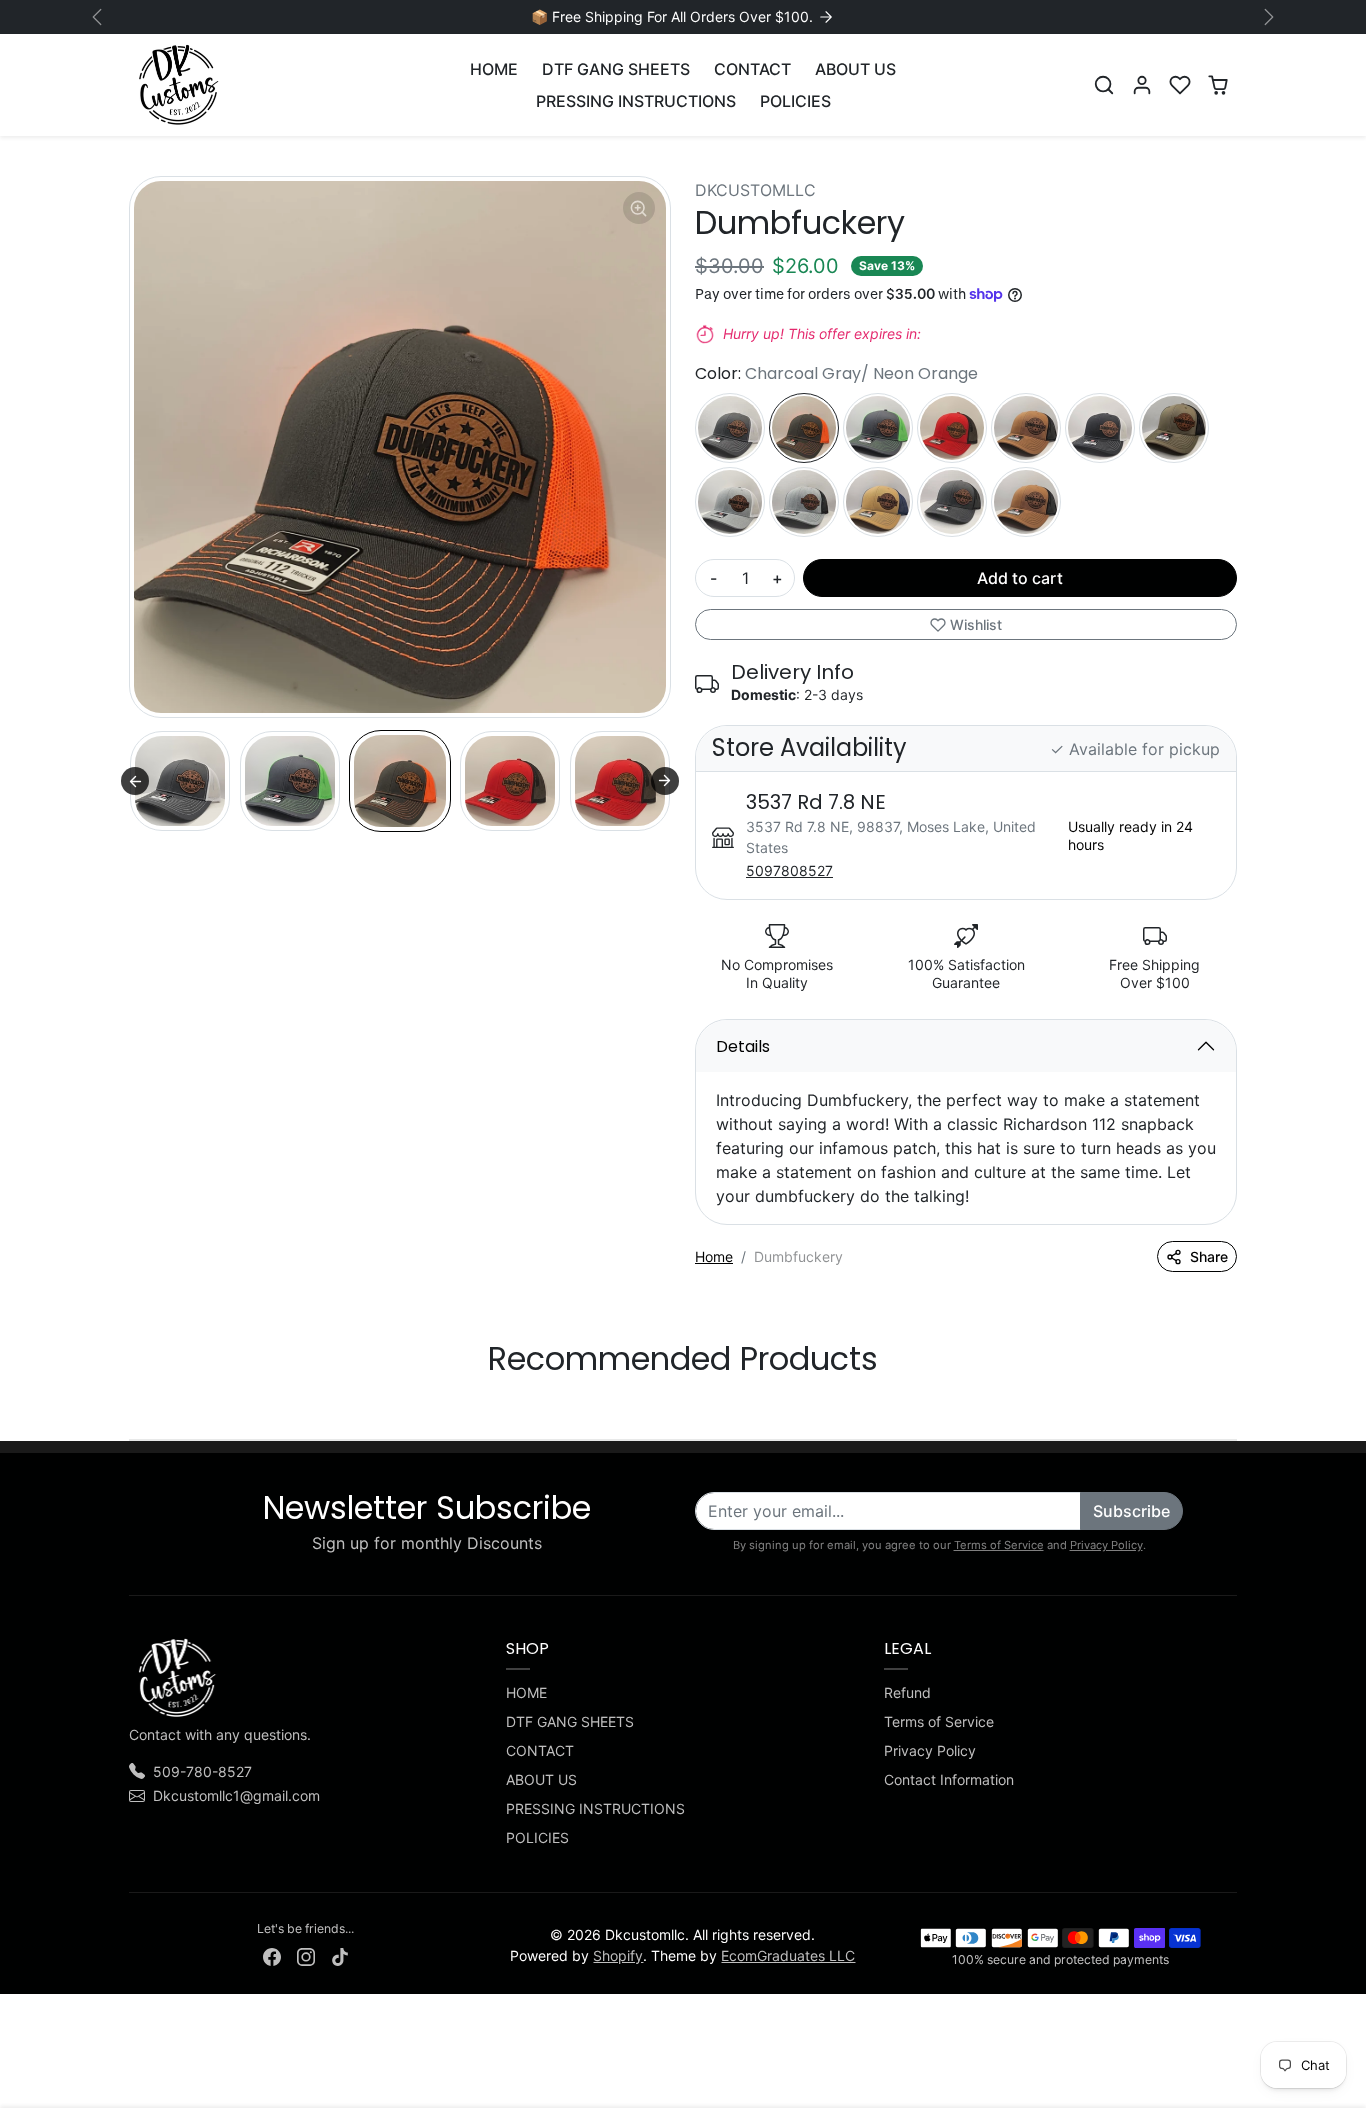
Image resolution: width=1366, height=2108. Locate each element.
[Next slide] (665, 781)
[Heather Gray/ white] (730, 502)
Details (743, 1046)
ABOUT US (855, 69)
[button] (1104, 85)
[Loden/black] (1174, 428)
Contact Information (949, 1779)
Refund (907, 1692)
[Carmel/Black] (1026, 502)
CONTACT (752, 69)
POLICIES (795, 101)
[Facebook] (272, 1954)
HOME (494, 69)
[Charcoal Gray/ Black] (952, 502)
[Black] (1026, 428)
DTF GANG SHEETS (616, 69)
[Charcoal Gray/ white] (730, 428)
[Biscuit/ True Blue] (878, 502)
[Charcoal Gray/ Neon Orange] (804, 428)
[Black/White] (1100, 428)
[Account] (1142, 85)
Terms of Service (999, 1545)
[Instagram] (306, 1954)
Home (714, 1256)
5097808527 (789, 870)
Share (1209, 1256)
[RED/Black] (952, 428)
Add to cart (1020, 578)
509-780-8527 (202, 1771)
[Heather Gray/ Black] (804, 502)
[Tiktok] (340, 1954)
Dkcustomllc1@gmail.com (236, 1795)
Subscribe (1131, 1511)
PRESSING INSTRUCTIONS (636, 101)
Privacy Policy (1106, 1545)
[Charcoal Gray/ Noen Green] (878, 428)
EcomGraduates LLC (788, 1955)
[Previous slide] (135, 781)
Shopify (618, 1955)
